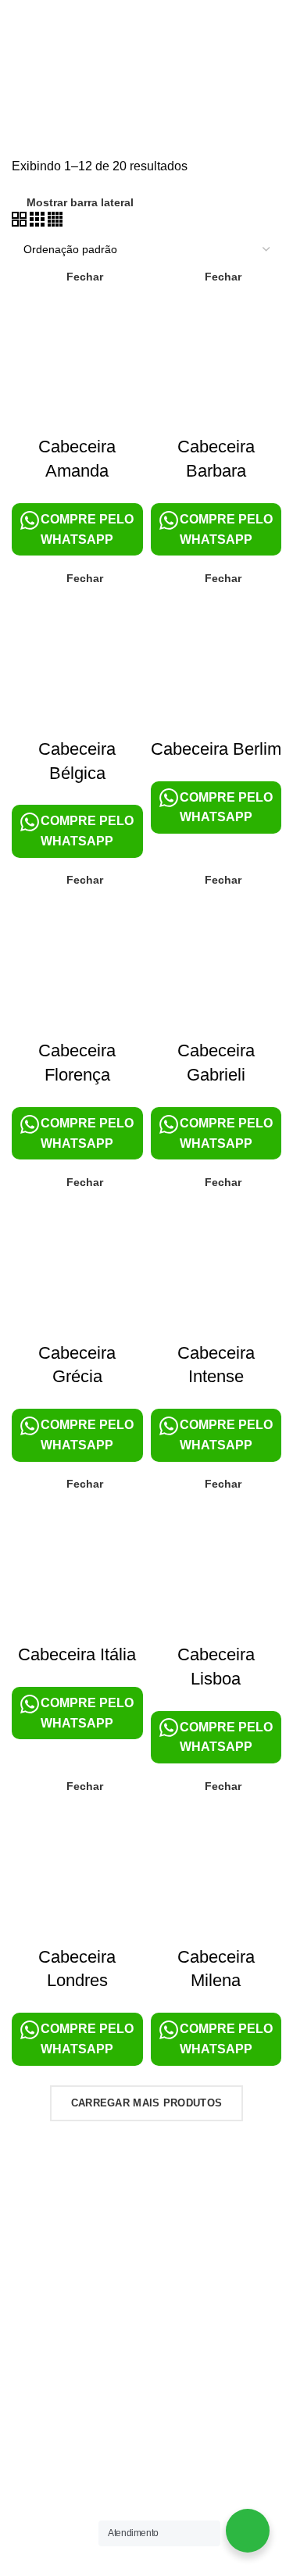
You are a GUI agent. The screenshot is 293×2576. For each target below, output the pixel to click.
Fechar (85, 277)
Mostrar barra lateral (80, 202)
